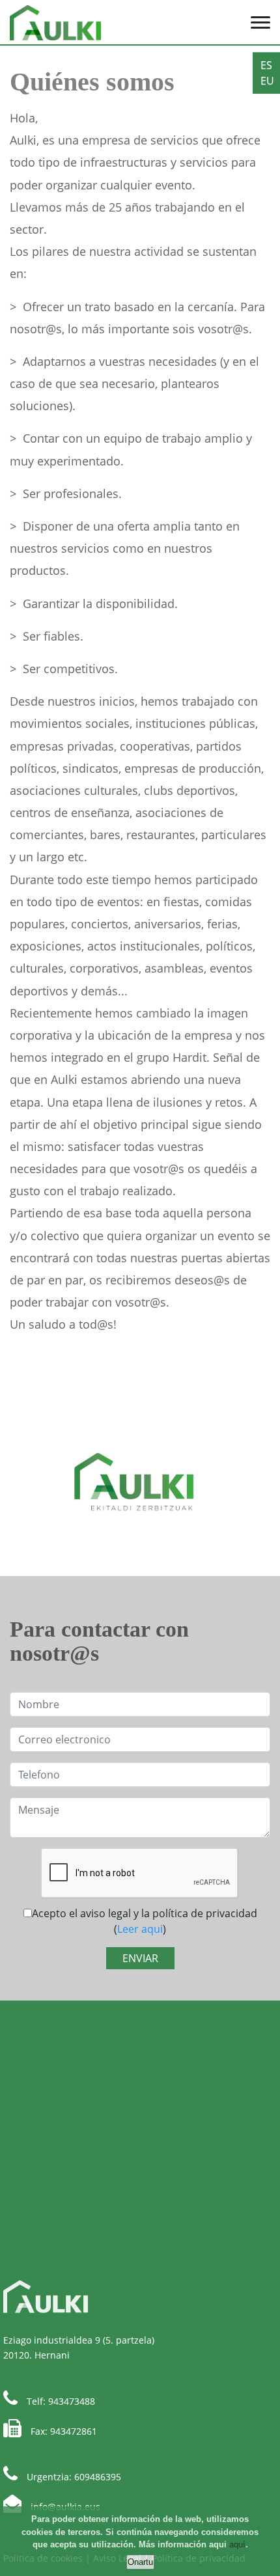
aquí (237, 2544)
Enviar (140, 1958)
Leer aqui (140, 1929)
